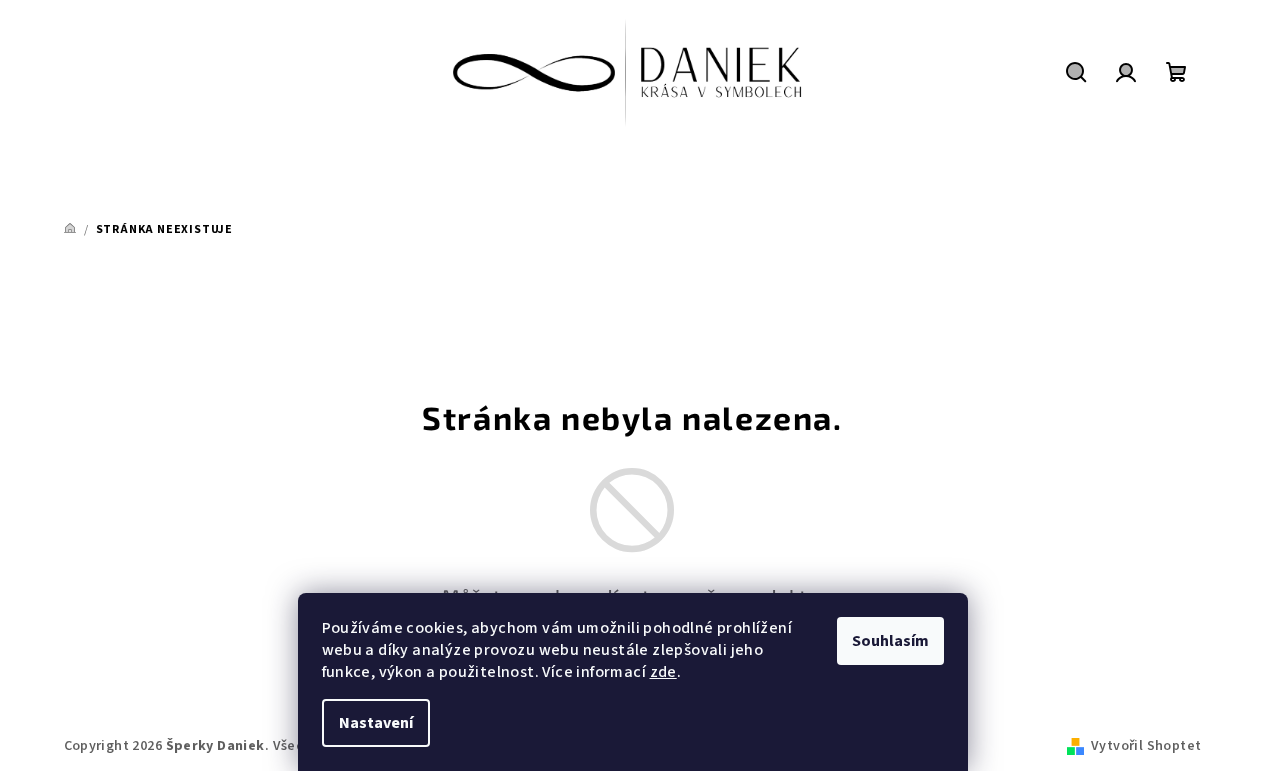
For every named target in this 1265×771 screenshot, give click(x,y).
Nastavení (376, 723)
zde (663, 672)
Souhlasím (890, 641)
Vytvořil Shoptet (1146, 746)
